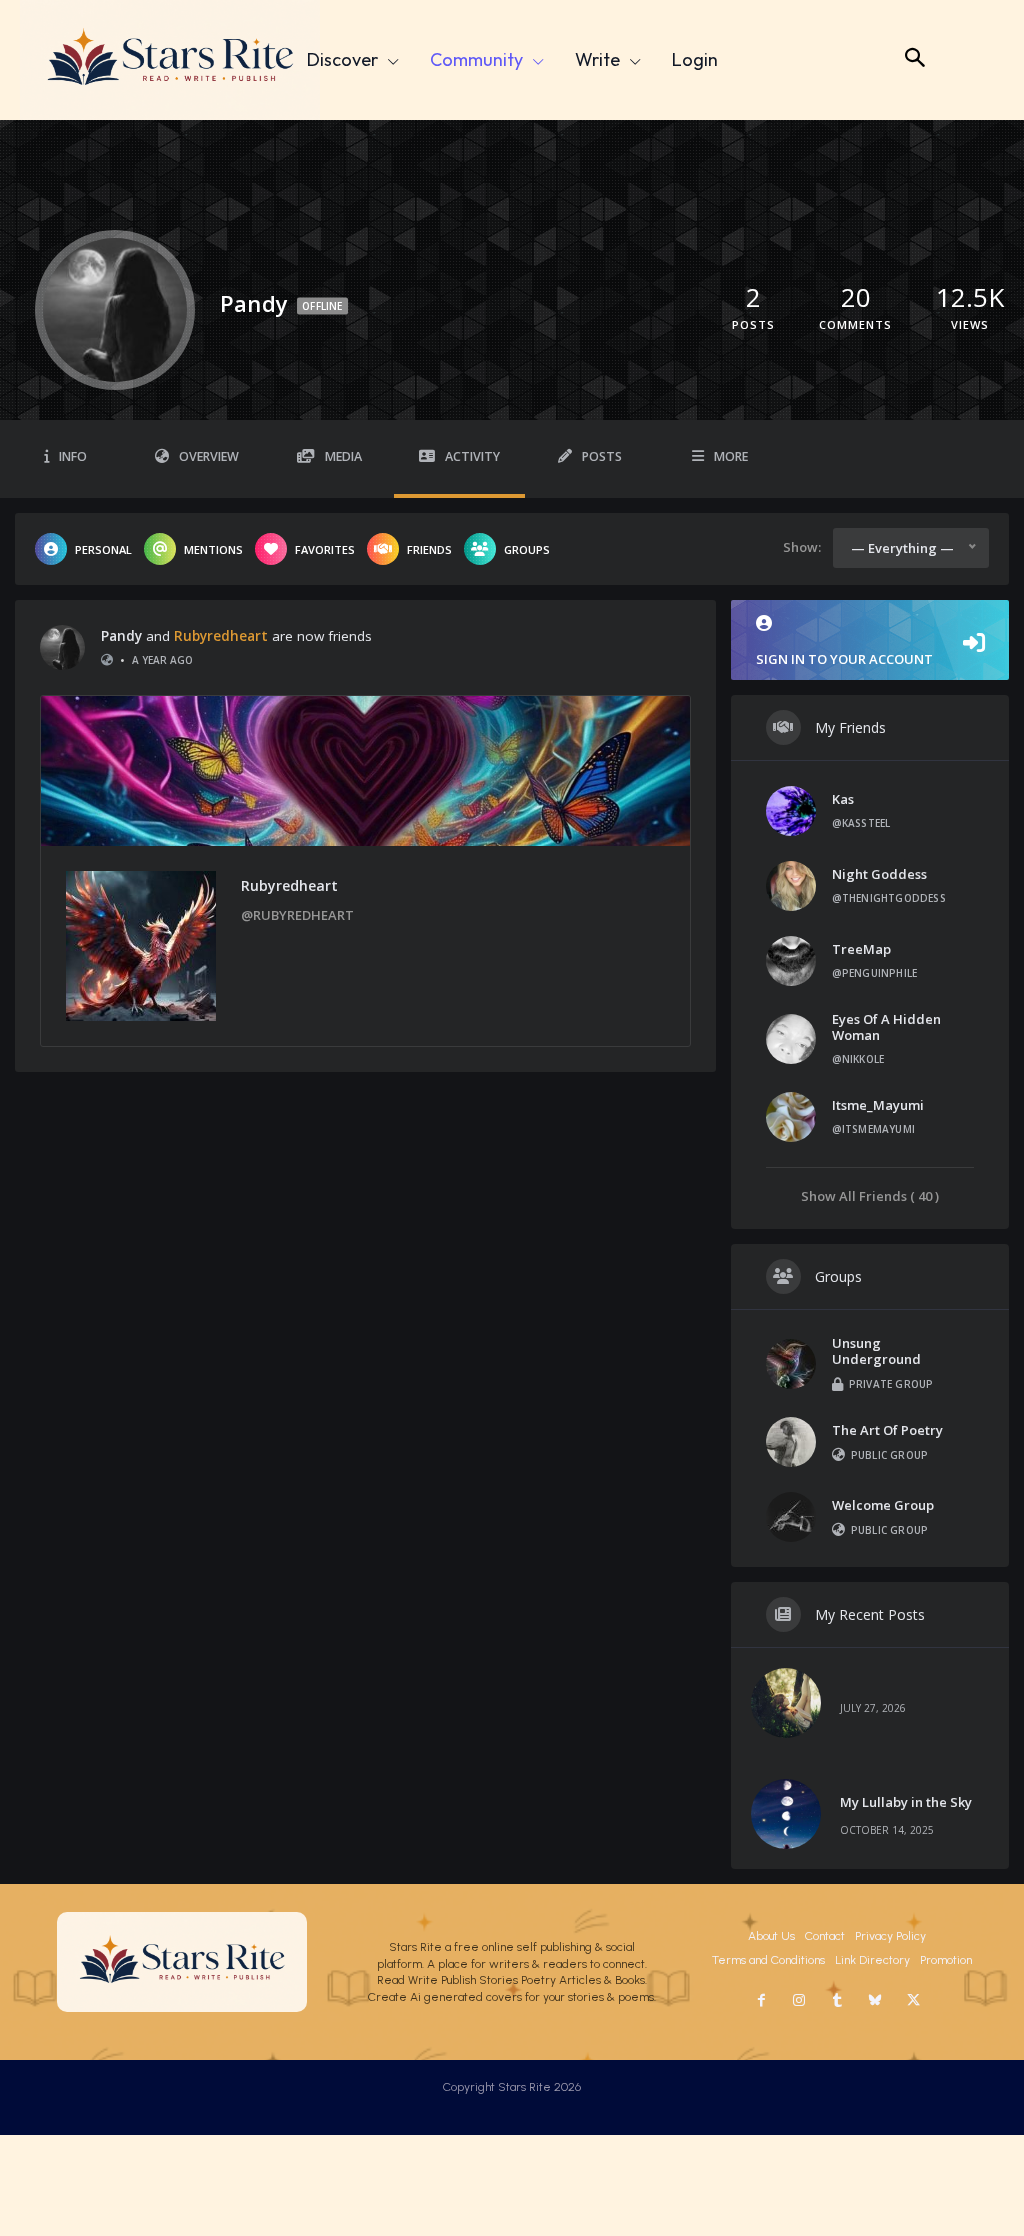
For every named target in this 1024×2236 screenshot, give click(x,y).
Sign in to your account (844, 659)
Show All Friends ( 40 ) (870, 1195)
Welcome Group (883, 1505)
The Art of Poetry (887, 1430)
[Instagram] (799, 2001)
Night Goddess (879, 874)
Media (343, 456)
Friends (429, 549)
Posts (602, 456)
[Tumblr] (837, 2001)
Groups (527, 549)
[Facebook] (761, 2001)
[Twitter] (913, 2001)
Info (73, 456)
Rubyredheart (221, 636)
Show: (802, 547)
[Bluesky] (875, 2001)
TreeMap (861, 949)
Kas (843, 799)
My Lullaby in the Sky (906, 1802)
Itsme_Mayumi (878, 1105)
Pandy (121, 636)
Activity (472, 456)
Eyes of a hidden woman (886, 1027)
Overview (209, 456)
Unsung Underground (876, 1351)
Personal (103, 549)
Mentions (213, 549)
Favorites (325, 549)
